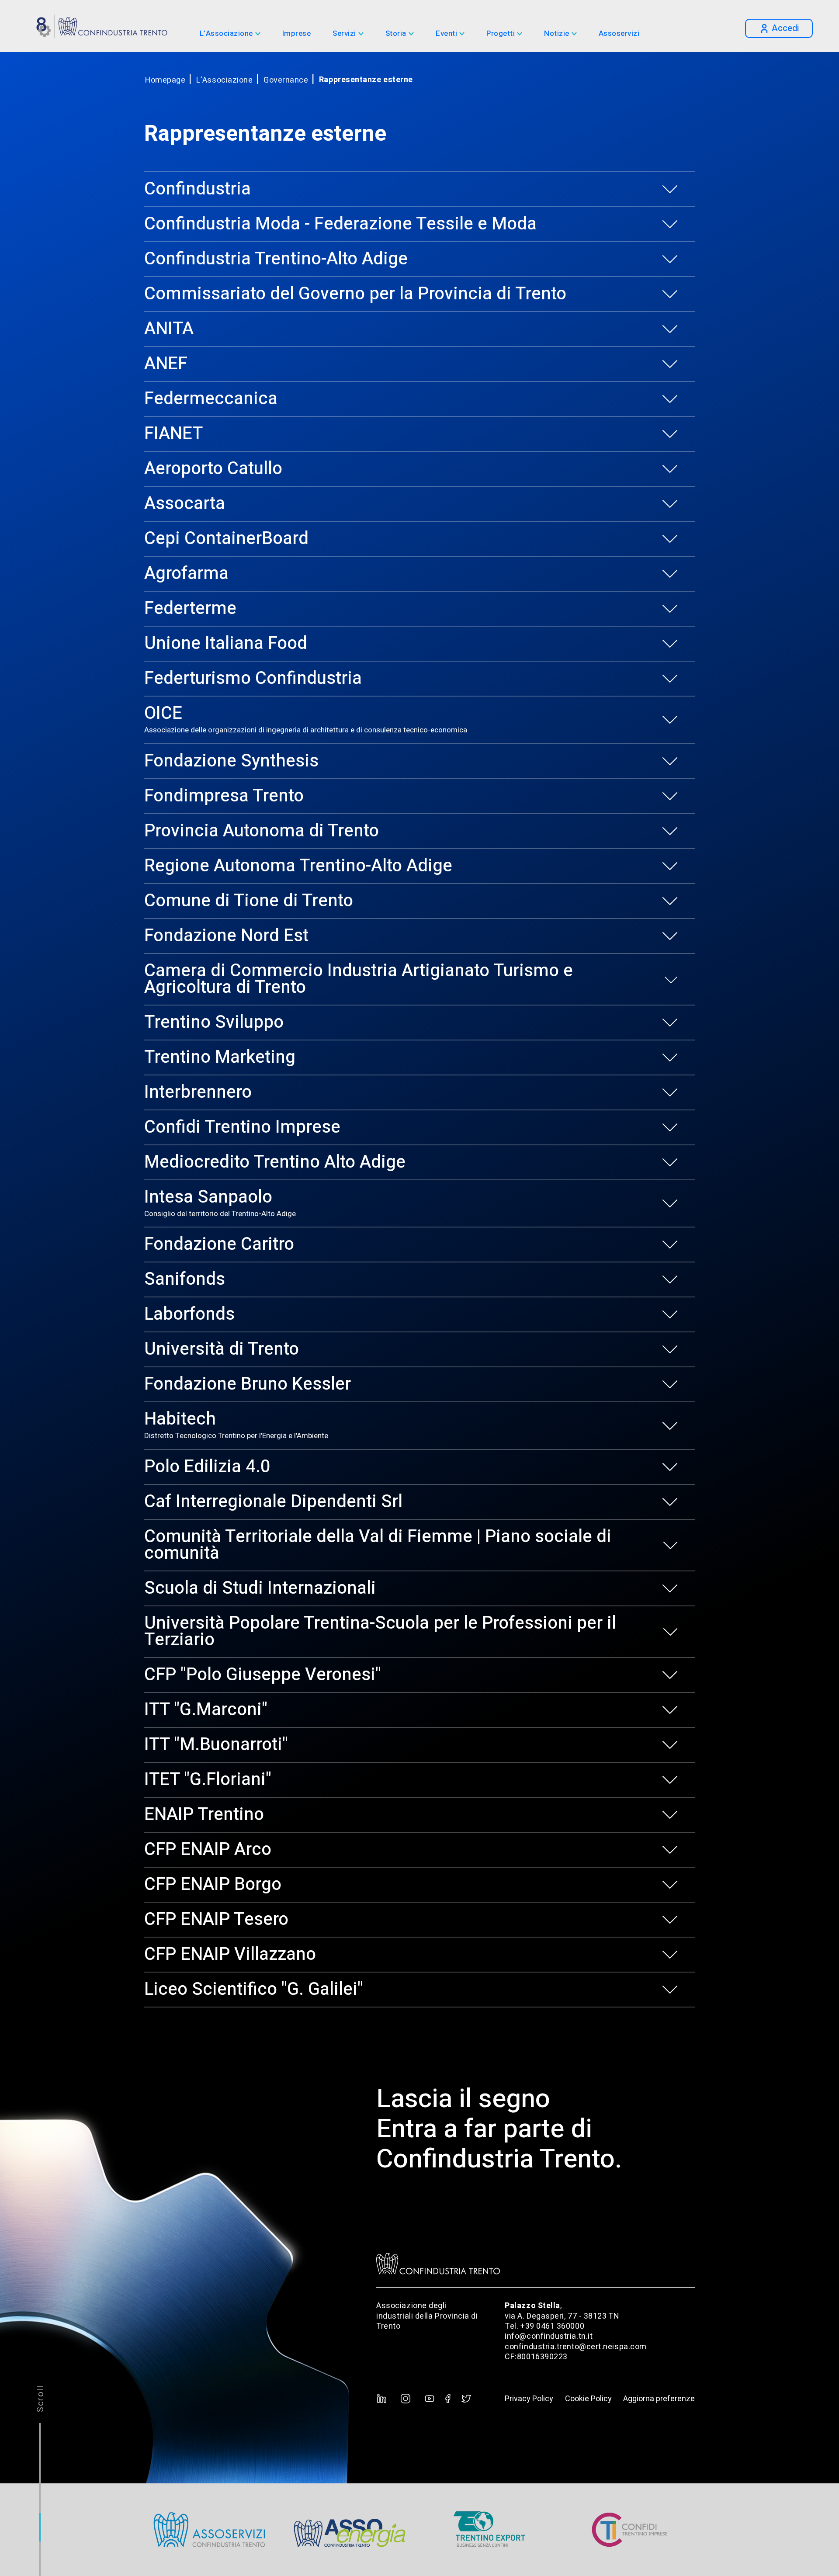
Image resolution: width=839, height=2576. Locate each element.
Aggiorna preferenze (659, 2399)
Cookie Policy (588, 2399)
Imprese (297, 34)
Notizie (557, 34)
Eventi (446, 34)
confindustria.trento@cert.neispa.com (576, 2347)
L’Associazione (226, 34)
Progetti (501, 34)
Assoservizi (619, 34)
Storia (396, 34)
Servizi (344, 34)
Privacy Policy (529, 2399)
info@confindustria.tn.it (549, 2336)
